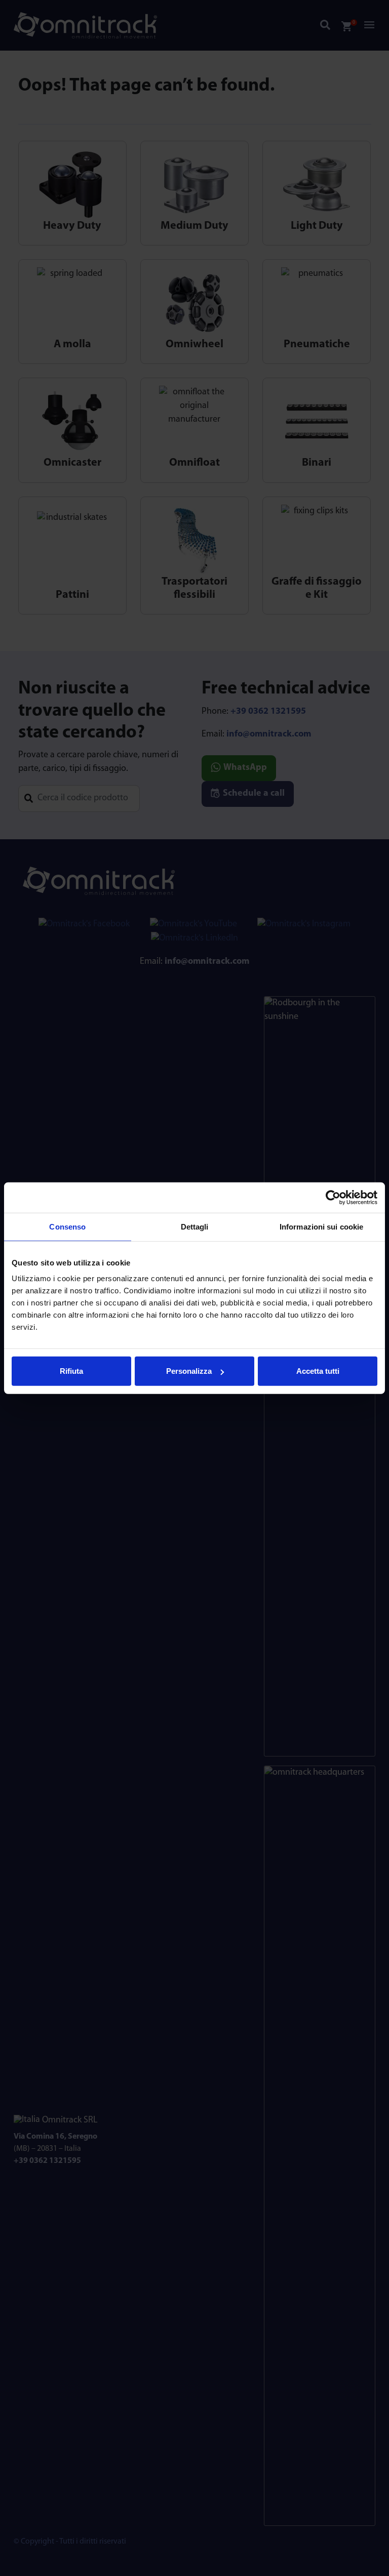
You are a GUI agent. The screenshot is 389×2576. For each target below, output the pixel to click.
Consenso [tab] (67, 1226)
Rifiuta (71, 1371)
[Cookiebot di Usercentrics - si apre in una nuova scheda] (333, 1197)
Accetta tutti (318, 1371)
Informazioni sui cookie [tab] (321, 1226)
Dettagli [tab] (195, 1226)
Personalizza (189, 1371)
